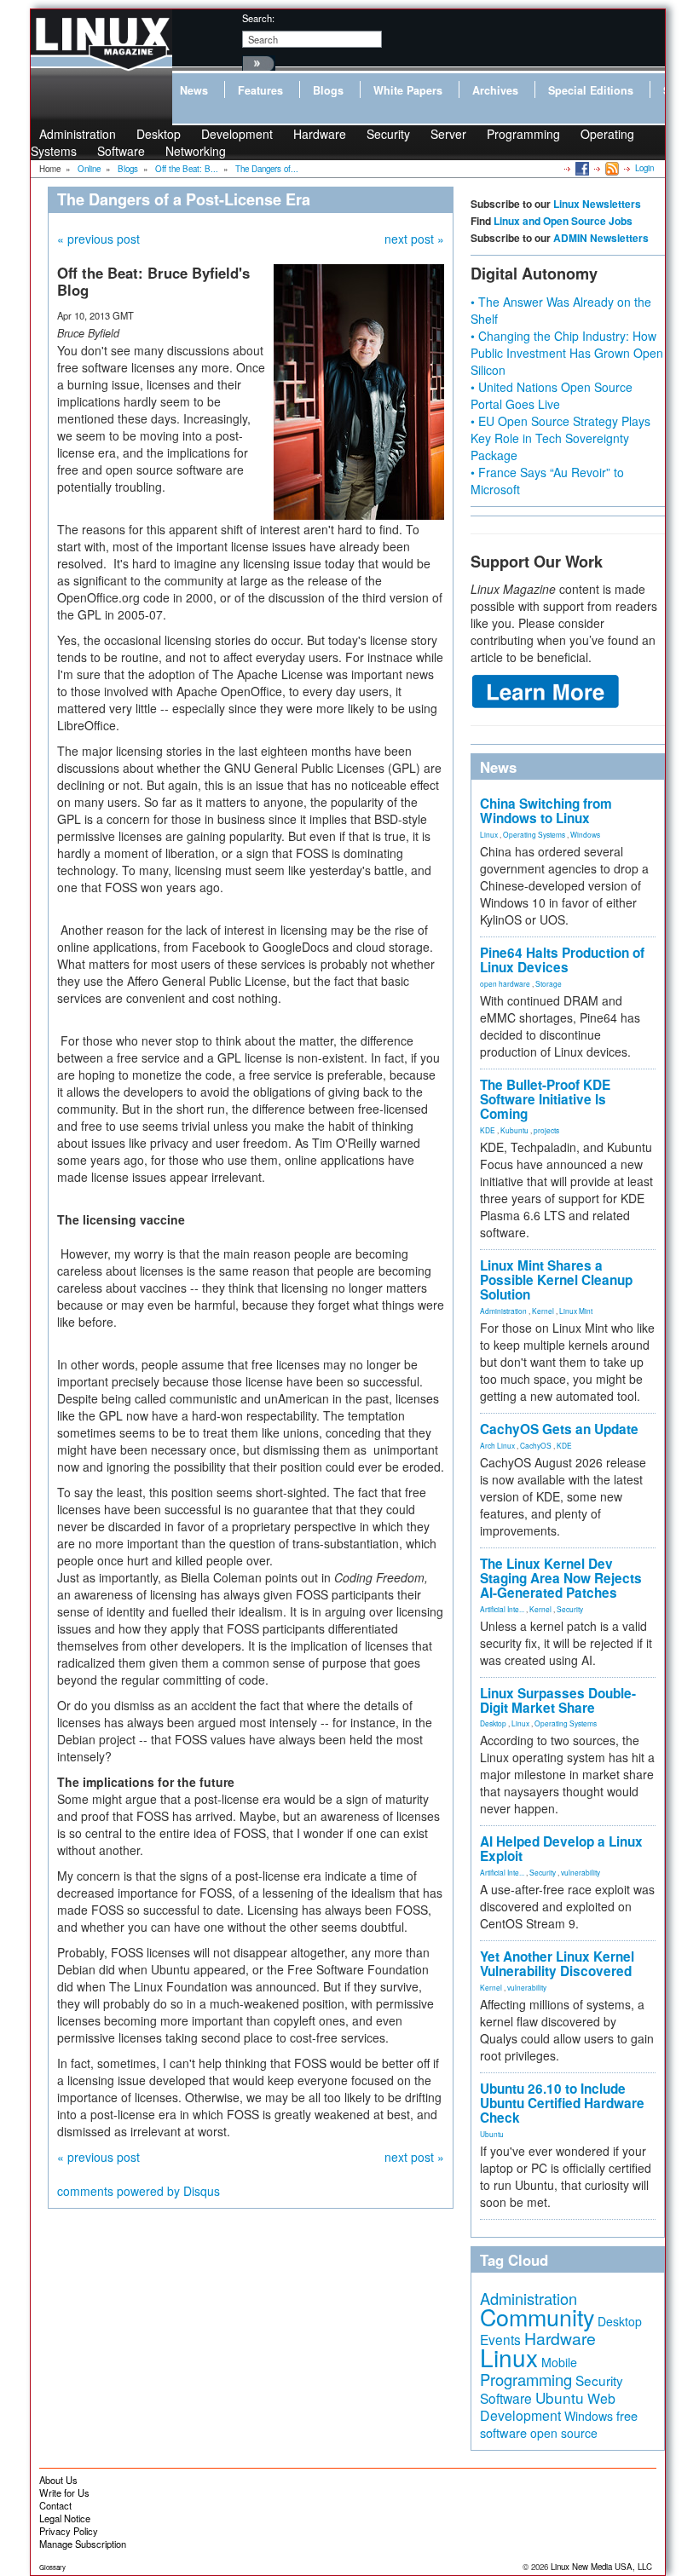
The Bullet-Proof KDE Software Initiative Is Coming (545, 1099)
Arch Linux (497, 1445)
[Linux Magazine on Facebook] (581, 168)
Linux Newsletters (597, 204)
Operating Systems (534, 834)
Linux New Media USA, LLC (601, 2567)
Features (260, 90)
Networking (196, 151)
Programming (523, 134)
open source (564, 2433)
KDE (488, 1130)
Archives (495, 90)
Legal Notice (65, 2518)
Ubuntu (492, 2134)
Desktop (493, 1723)
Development (237, 134)
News (194, 90)
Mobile (559, 2362)
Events (500, 2339)
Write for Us (64, 2492)
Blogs (328, 90)
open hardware (505, 983)
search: (258, 18)
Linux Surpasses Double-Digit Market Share (558, 1700)
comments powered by (139, 2191)
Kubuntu (514, 1130)
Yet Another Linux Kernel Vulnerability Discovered (557, 1964)
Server (448, 134)
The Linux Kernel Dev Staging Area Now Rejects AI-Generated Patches (561, 1578)
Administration (503, 1311)
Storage (549, 983)
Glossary (52, 2567)
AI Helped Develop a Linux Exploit (561, 1849)
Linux (489, 834)
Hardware (320, 134)
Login (644, 168)
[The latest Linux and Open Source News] (611, 168)
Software (121, 151)
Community (537, 2317)
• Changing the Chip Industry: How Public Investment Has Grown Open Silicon (567, 353)
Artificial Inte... (502, 1609)
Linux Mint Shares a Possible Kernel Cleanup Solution (556, 1280)
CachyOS (536, 1445)
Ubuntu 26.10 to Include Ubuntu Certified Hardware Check (562, 2103)
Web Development (548, 2407)
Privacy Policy (69, 2531)
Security (388, 134)
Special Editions (591, 90)
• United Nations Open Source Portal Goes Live (552, 395)
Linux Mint (576, 1311)
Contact (55, 2505)
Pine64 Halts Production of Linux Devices (562, 960)
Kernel (543, 1311)
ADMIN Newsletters (601, 238)
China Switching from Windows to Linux (546, 811)
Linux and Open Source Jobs (563, 221)
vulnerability (581, 1872)
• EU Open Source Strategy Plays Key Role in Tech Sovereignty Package (560, 438)
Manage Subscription (83, 2544)
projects (546, 1130)
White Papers (408, 90)
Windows (585, 834)
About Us (58, 2480)
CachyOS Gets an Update (559, 1429)
